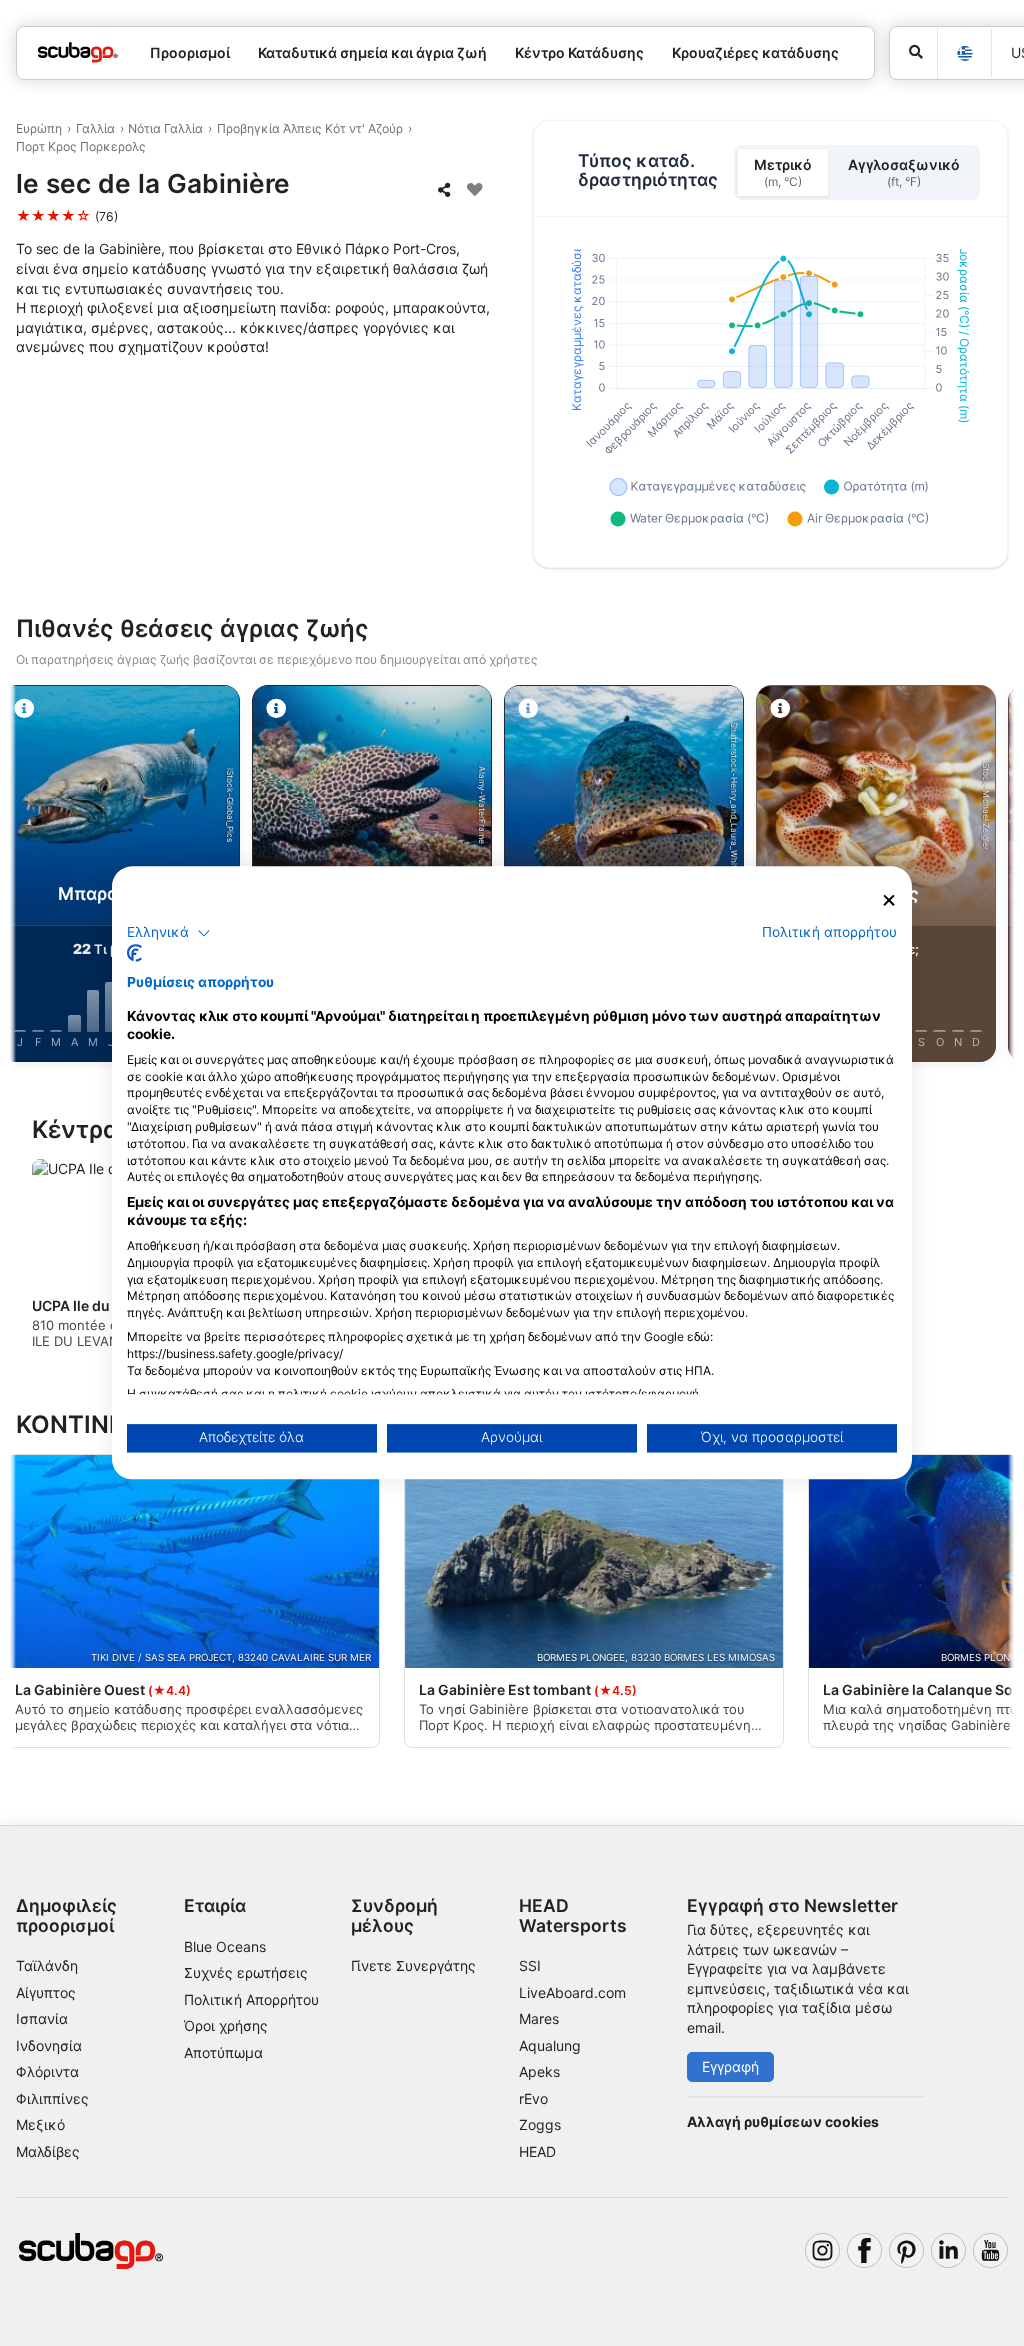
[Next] (991, 877)
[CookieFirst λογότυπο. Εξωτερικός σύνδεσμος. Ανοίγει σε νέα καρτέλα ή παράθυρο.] (134, 954)
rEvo (533, 2098)
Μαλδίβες (48, 2151)
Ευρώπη (39, 128)
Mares (539, 2018)
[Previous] (33, 877)
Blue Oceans (225, 1946)
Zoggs (540, 2124)
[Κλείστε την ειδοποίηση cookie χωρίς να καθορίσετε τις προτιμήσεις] (889, 900)
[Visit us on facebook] (864, 2250)
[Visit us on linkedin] (948, 2250)
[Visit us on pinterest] (906, 2250)
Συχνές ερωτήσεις (246, 1972)
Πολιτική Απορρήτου (251, 1999)
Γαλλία (95, 128)
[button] (169, 933)
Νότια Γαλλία (165, 128)
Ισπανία (42, 2018)
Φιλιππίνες (52, 2098)
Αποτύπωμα (223, 2052)
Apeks (539, 2071)
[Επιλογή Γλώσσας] (964, 53)
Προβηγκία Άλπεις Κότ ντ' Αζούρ (310, 128)
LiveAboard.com (572, 1992)
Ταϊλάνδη (47, 1965)
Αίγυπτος (46, 1992)
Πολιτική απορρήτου (829, 932)
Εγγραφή (730, 2066)
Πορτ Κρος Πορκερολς (81, 146)
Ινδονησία (49, 2045)
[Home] (78, 52)
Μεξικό (40, 2124)
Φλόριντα (47, 2071)
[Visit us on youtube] (990, 2250)
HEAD (537, 2151)
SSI (530, 1965)
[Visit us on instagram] (822, 2250)
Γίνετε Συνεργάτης (413, 1965)
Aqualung (550, 2045)
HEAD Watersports (573, 1915)
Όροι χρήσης (226, 2025)
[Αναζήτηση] (913, 53)
